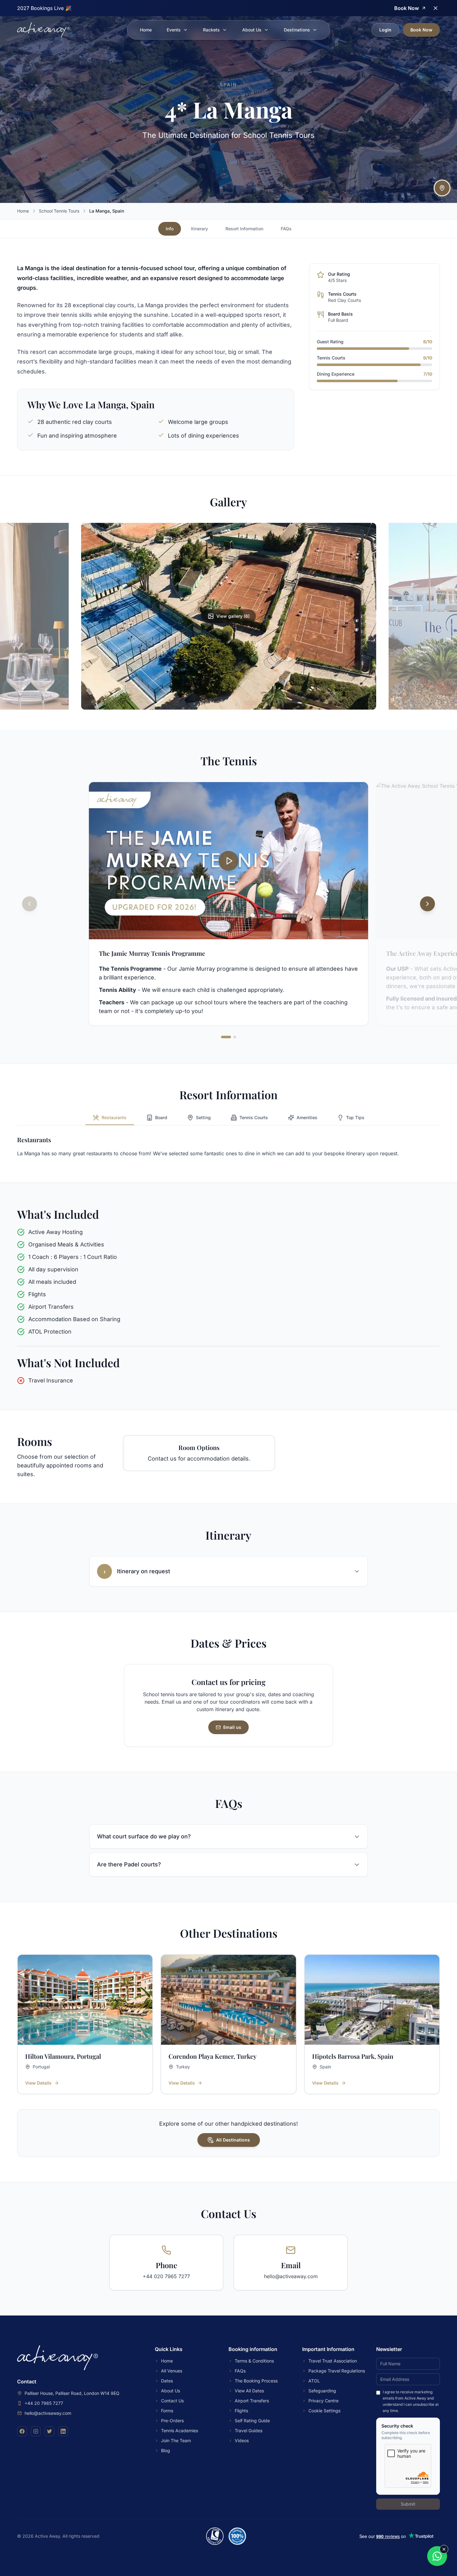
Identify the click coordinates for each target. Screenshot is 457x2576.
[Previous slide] (30, 904)
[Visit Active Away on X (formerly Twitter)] (49, 2431)
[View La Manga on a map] (442, 188)
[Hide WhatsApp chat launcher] (444, 2549)
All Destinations (233, 2140)
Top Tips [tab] (355, 1117)
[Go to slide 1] (226, 1037)
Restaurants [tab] (114, 1117)
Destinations (297, 30)
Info (170, 229)
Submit (408, 2504)
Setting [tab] (203, 1117)
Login (385, 30)
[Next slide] (427, 904)
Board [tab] (161, 1117)
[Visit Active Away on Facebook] (22, 2431)
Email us (232, 1727)
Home (146, 30)
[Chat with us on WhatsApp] (437, 2556)
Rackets (211, 30)
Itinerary (199, 229)
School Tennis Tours (59, 211)
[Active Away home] (44, 30)
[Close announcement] (436, 8)
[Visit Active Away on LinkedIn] (63, 2431)
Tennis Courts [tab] (254, 1117)
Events (174, 30)
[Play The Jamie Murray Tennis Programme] (228, 861)
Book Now (421, 30)
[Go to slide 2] (235, 1037)
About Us (252, 30)
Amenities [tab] (307, 1117)
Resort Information (244, 229)
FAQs (286, 229)
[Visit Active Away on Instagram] (36, 2431)
